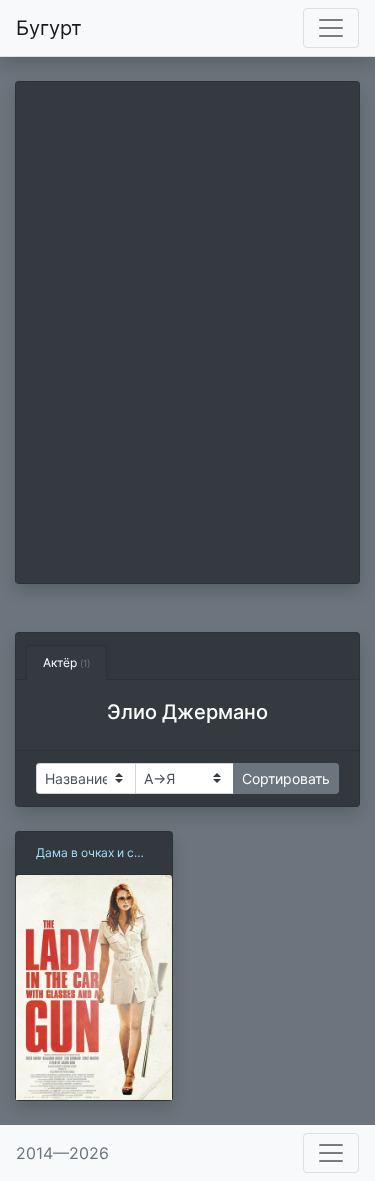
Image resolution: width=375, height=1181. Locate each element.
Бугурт (49, 28)
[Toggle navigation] (331, 28)
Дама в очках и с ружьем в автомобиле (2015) (91, 853)
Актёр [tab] (66, 662)
